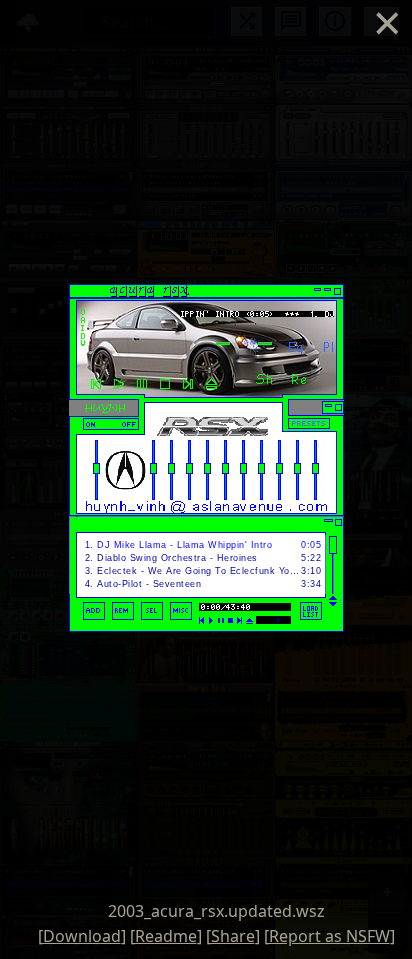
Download (82, 936)
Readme (166, 936)
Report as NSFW (329, 936)
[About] (328, 382)
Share (233, 936)
